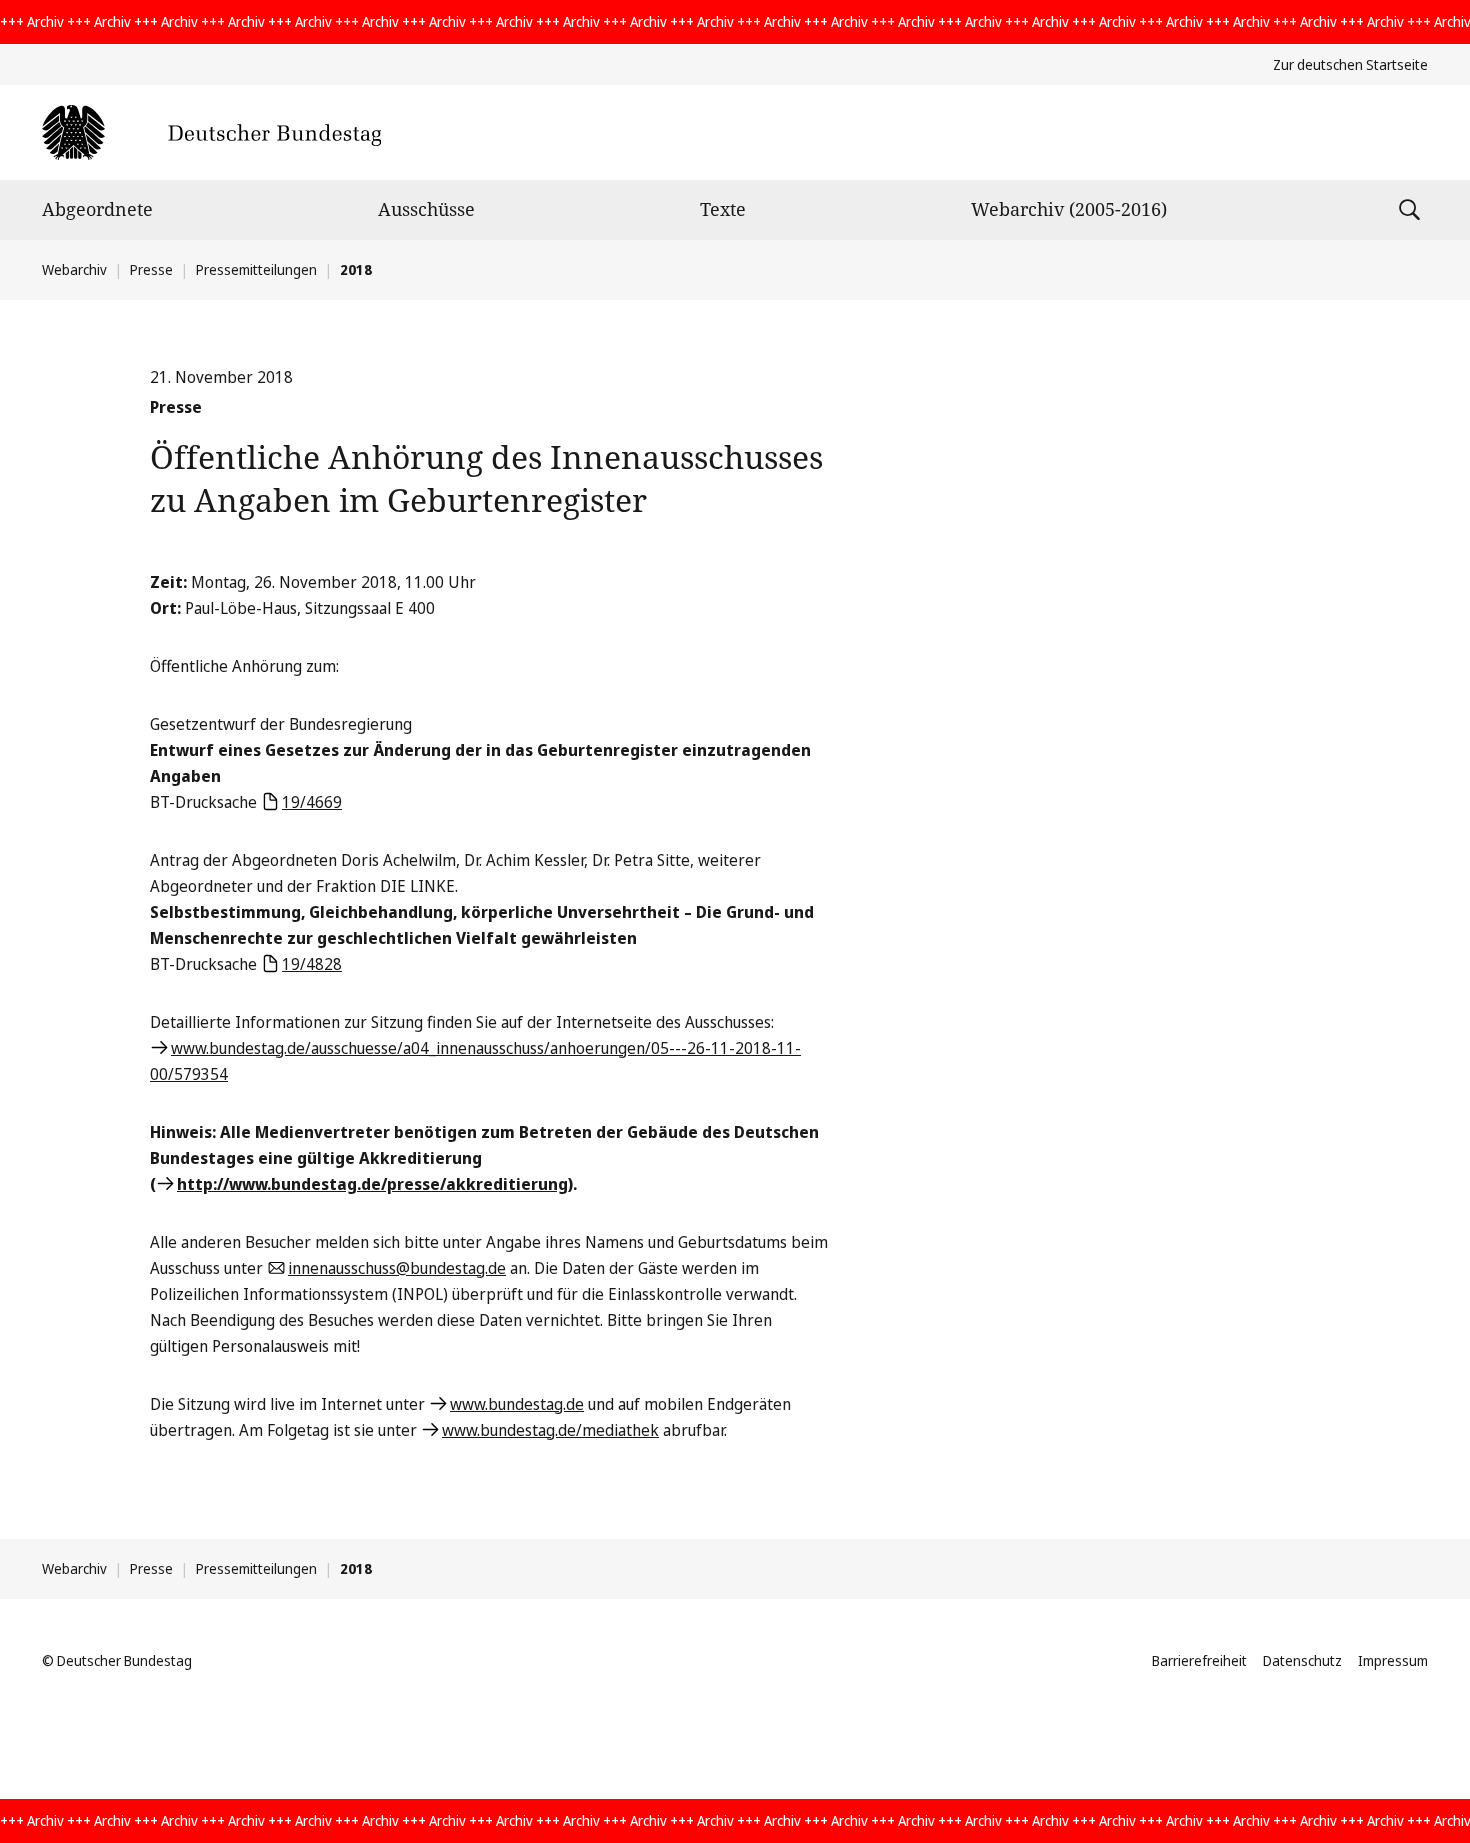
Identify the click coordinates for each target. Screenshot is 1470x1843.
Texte (723, 209)
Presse (151, 269)
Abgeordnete (97, 209)
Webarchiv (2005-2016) (1069, 209)
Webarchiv (74, 269)
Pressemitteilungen (256, 269)
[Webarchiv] (211, 132)
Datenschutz (1302, 1660)
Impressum (1393, 1660)
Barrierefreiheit (1199, 1660)
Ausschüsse (426, 209)
